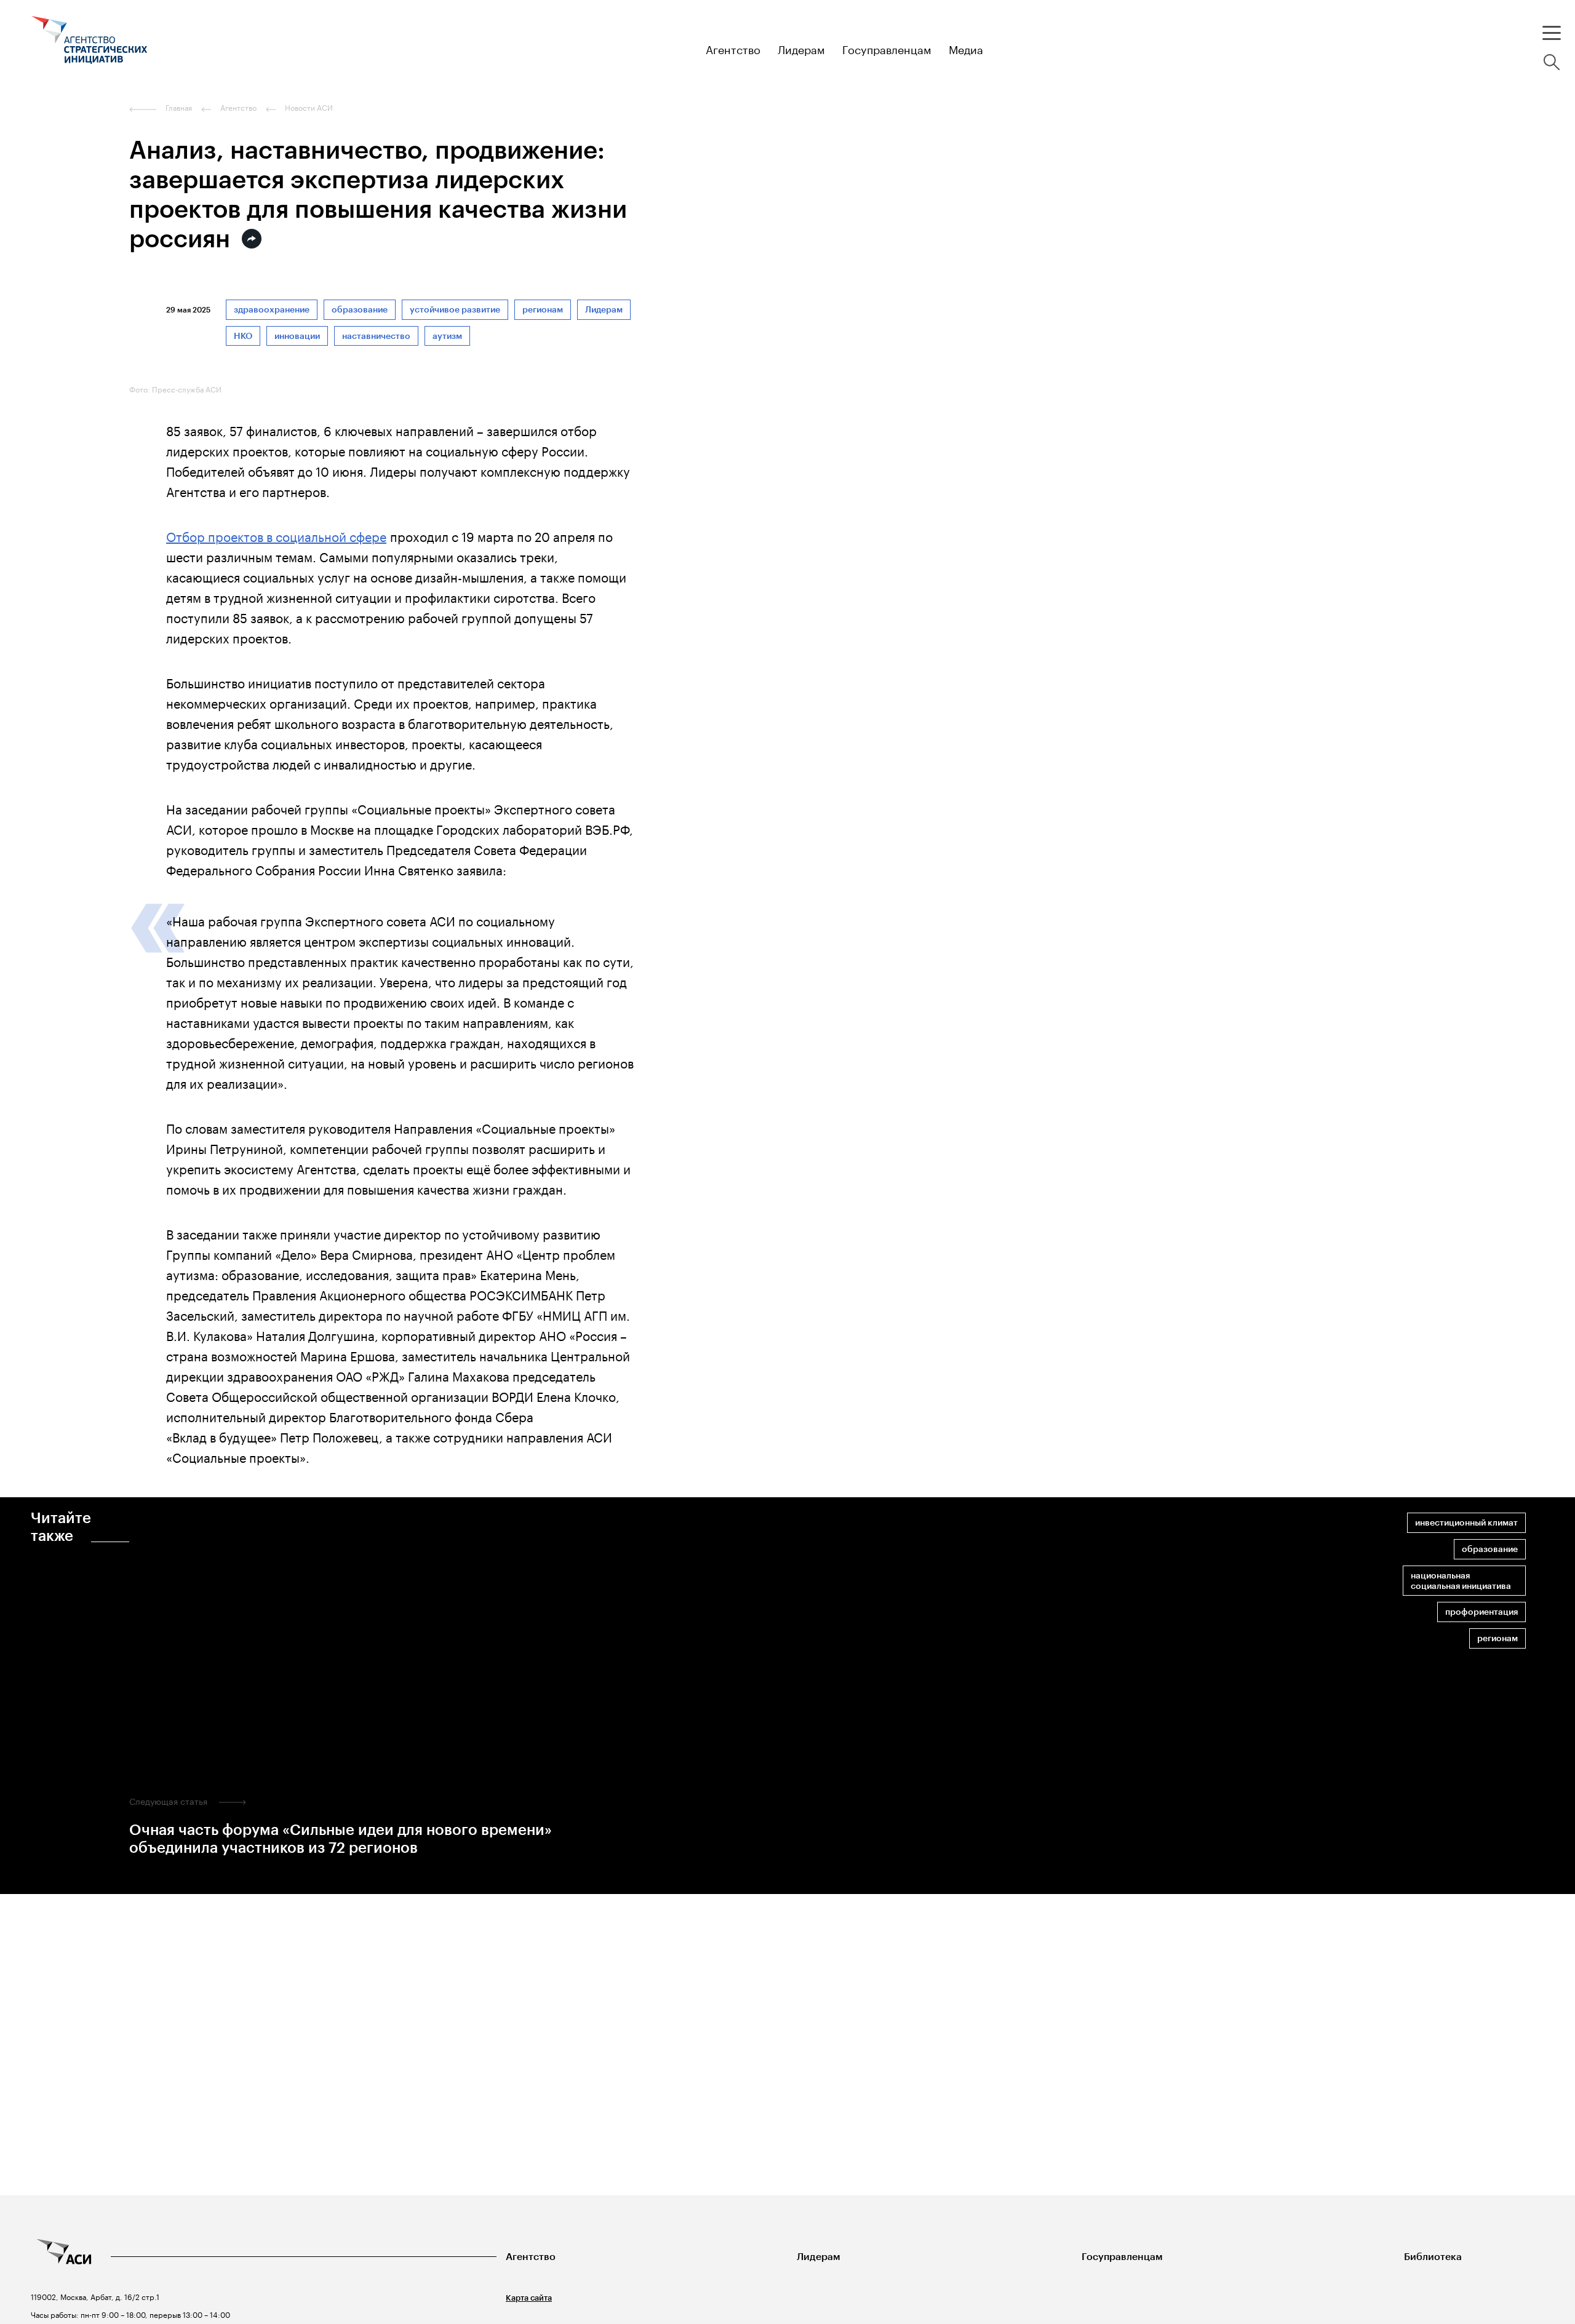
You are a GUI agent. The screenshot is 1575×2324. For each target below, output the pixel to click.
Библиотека (1433, 2257)
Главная (179, 108)
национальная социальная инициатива (1461, 1581)
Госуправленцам (1122, 2257)
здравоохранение (272, 310)
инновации (297, 336)
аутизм (447, 336)
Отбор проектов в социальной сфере (276, 535)
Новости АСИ (309, 108)
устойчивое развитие (455, 310)
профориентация (1481, 1612)
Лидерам (604, 310)
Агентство (531, 2257)
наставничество (376, 336)
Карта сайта (529, 2298)
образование (360, 310)
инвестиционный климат (1466, 1523)
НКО (243, 336)
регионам (543, 310)
